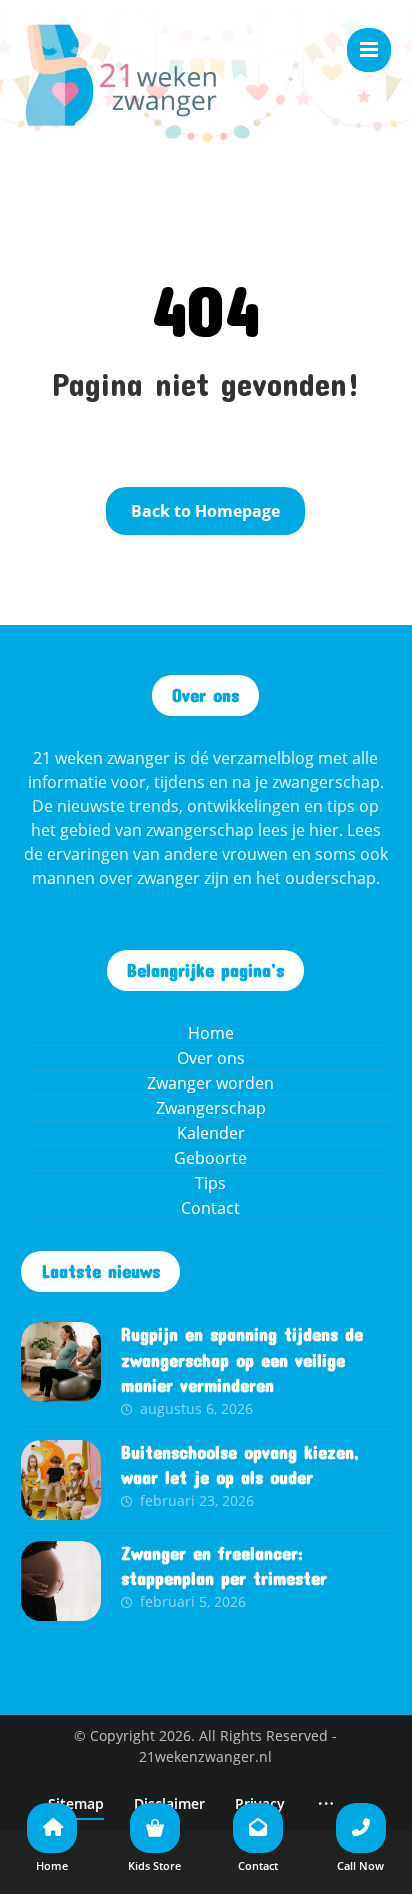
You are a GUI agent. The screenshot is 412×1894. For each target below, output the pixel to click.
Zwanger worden (210, 1083)
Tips (210, 1183)
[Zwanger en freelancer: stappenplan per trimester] (61, 1581)
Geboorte (210, 1158)
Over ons (211, 1058)
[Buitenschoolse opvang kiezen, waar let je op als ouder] (61, 1480)
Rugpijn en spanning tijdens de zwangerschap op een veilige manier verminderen (242, 1359)
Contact (210, 1208)
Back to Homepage (205, 511)
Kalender (211, 1133)
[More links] (326, 1803)
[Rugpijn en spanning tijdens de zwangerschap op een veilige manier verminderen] (61, 1362)
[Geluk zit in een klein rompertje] (121, 74)
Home (211, 1033)
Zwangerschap (211, 1108)
